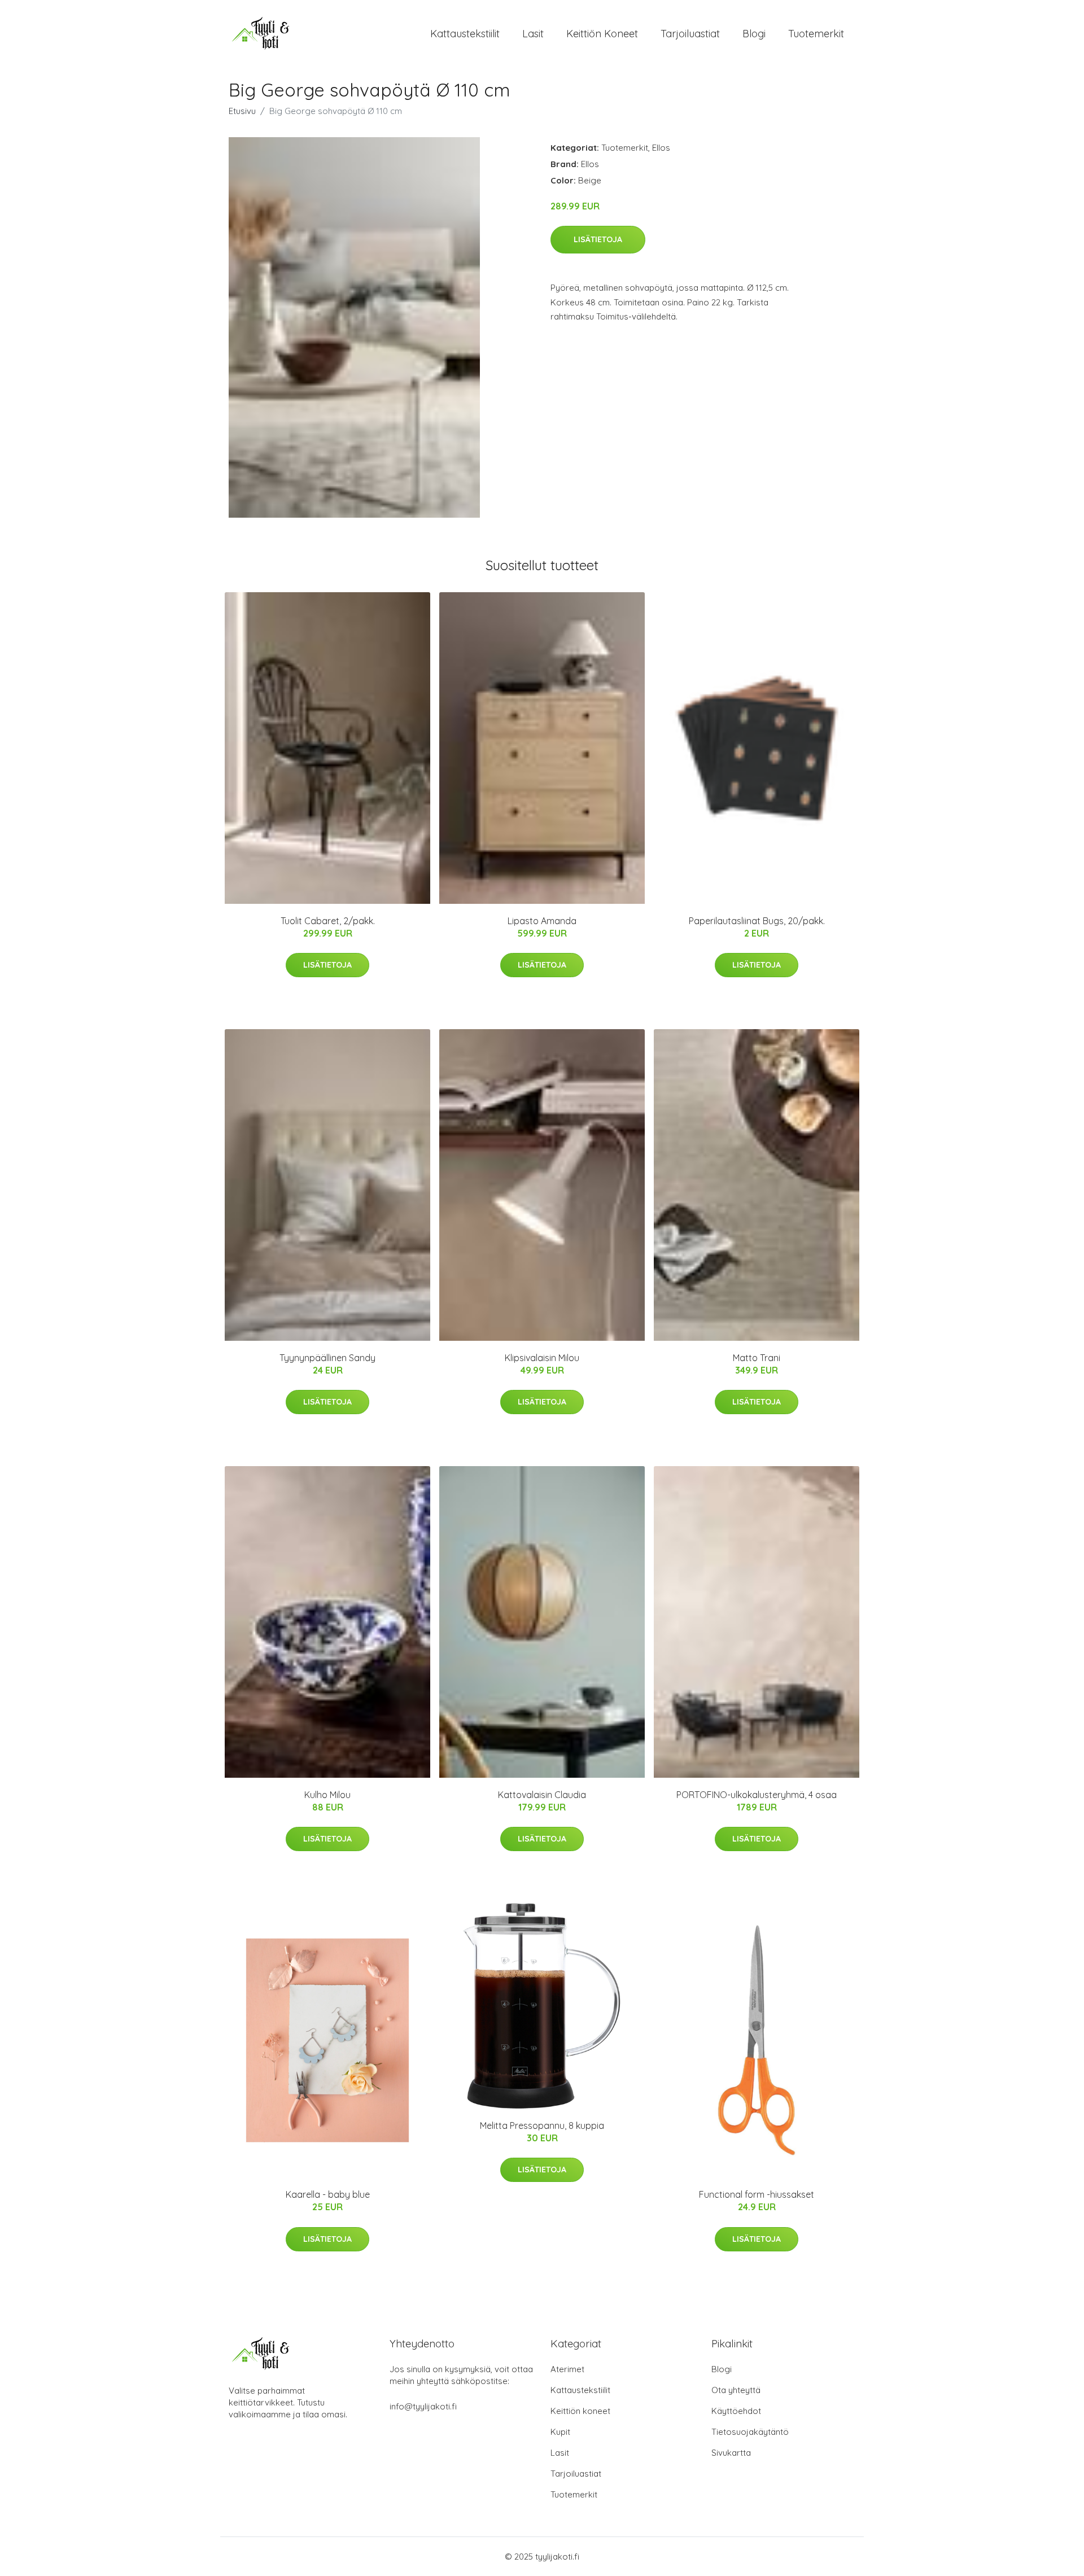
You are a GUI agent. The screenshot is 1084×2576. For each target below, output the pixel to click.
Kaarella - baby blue (328, 2194)
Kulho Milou (327, 1795)
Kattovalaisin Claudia (542, 1795)
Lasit (533, 34)
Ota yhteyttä (736, 2390)
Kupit (560, 2432)
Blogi (754, 34)
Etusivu (242, 111)
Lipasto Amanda (542, 921)
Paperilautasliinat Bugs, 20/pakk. (757, 921)
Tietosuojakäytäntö (750, 2432)
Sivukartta (731, 2453)
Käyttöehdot (736, 2411)
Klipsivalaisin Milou (542, 1358)
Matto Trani (757, 1358)
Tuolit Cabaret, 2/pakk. (328, 921)
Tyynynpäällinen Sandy (327, 1358)
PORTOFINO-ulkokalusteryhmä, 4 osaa (757, 1795)
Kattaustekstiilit (465, 34)
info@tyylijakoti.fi (423, 2406)
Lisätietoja (598, 239)
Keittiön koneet (602, 34)
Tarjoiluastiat (690, 34)
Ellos (661, 148)
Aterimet (567, 2369)
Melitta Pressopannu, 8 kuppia (542, 2125)
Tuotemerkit (816, 34)
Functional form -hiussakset (757, 2194)
